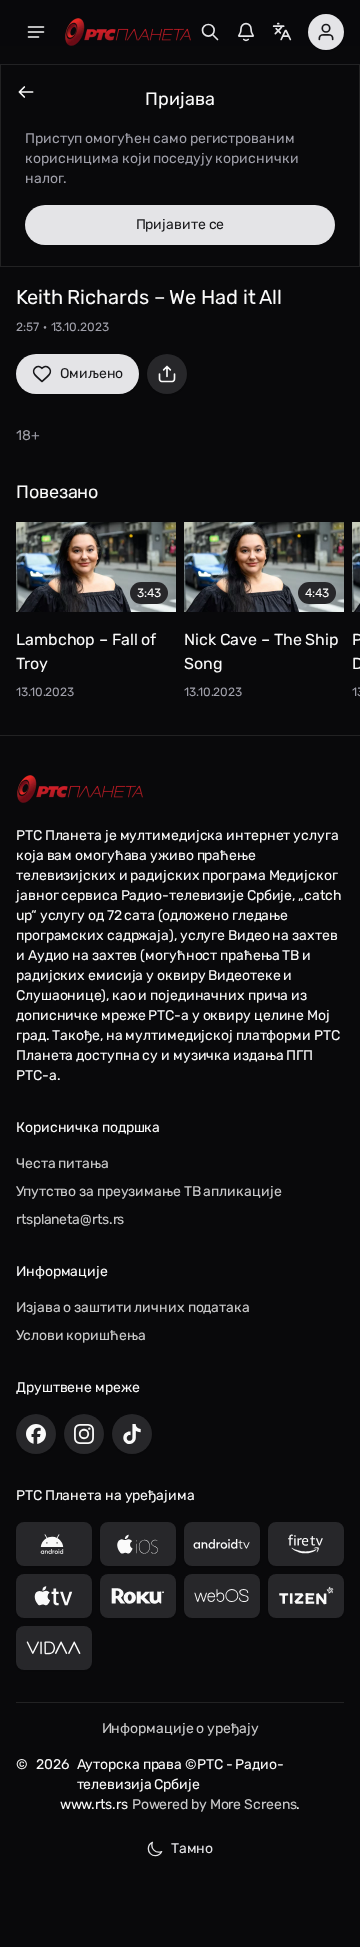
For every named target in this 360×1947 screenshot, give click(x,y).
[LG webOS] (222, 1596)
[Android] (54, 1544)
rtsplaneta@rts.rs (70, 1219)
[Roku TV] (138, 1596)
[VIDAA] (54, 1648)
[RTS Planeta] (128, 32)
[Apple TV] (54, 1596)
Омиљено (91, 373)
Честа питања (62, 1163)
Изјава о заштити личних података (133, 1307)
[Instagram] (84, 1434)
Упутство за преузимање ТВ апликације (148, 1191)
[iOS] (138, 1544)
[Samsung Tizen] (306, 1596)
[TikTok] (132, 1434)
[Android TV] (222, 1544)
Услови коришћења (80, 1335)
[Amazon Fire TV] (306, 1544)
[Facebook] (36, 1434)
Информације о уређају (180, 1728)
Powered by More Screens (214, 1804)
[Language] (282, 32)
